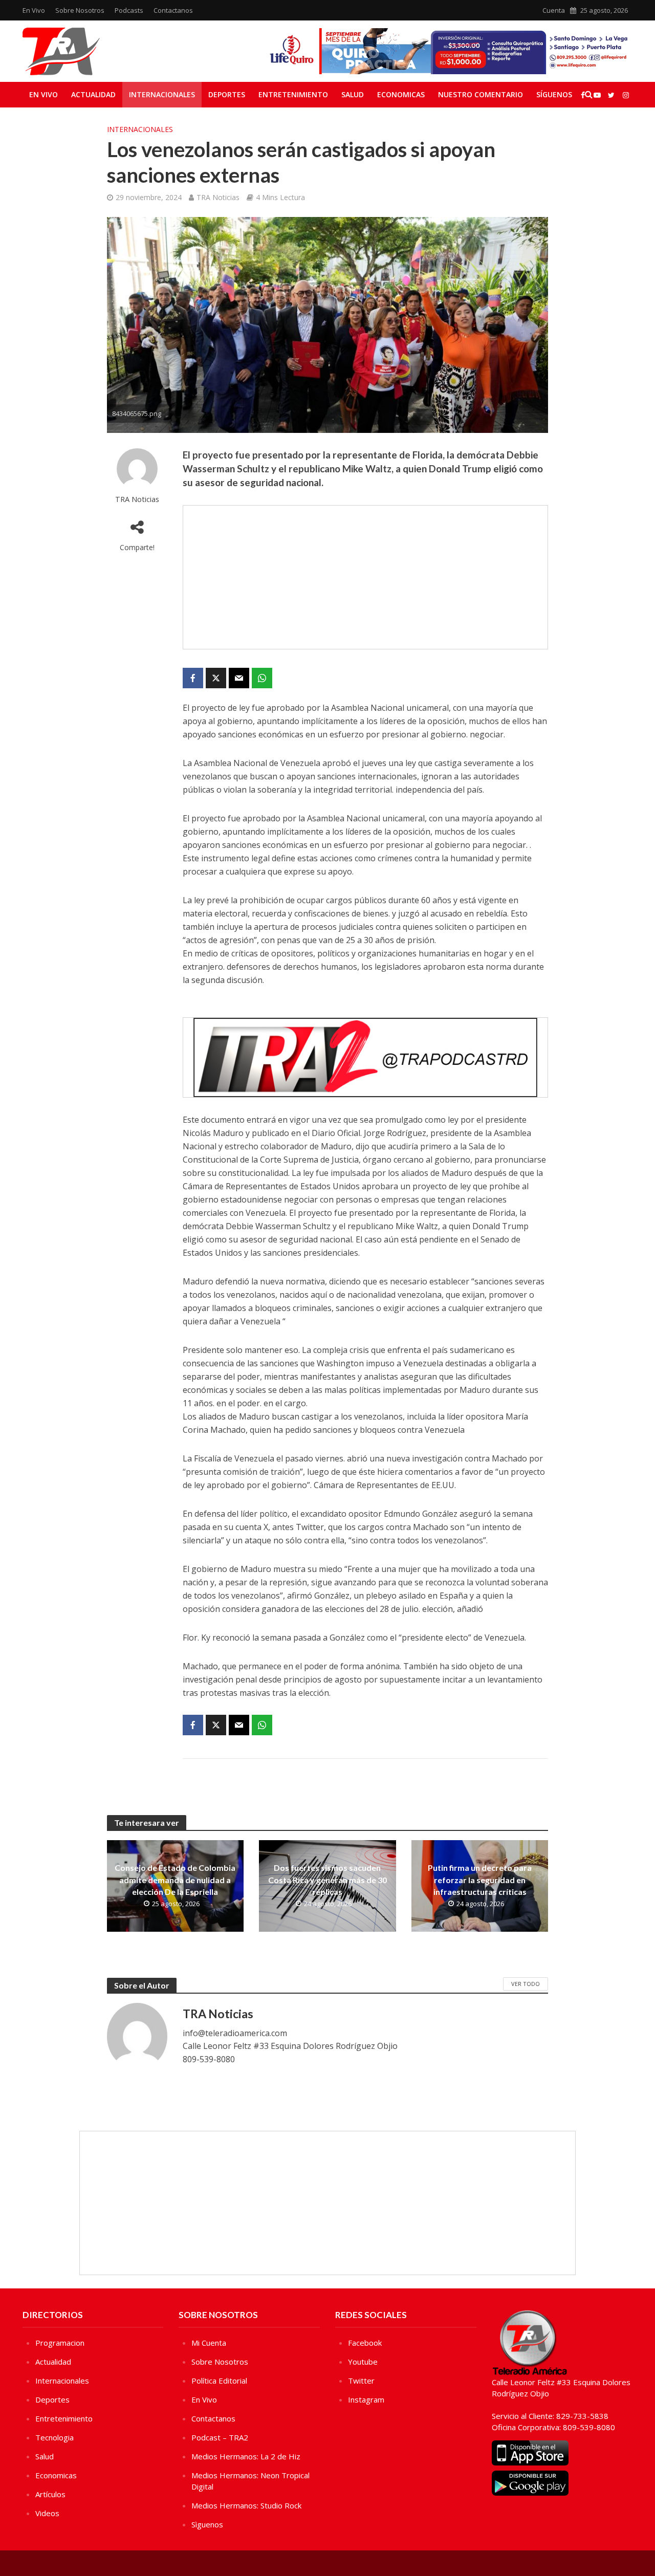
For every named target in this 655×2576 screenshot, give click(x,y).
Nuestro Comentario (481, 94)
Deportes (227, 94)
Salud (353, 94)
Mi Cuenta (209, 2343)
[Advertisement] (365, 577)
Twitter (361, 2381)
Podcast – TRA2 (220, 2437)
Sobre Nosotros (80, 10)
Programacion (60, 2343)
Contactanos (173, 10)
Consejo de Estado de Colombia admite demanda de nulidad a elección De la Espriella (175, 1879)
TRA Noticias (218, 197)
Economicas (401, 94)
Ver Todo (526, 1984)
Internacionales (162, 94)
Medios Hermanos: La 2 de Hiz (246, 2456)
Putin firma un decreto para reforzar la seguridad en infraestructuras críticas (480, 1879)
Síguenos (554, 94)
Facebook (365, 2343)
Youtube (363, 2362)
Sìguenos (207, 2524)
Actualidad (93, 94)
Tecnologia (54, 2437)
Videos (47, 2513)
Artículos (50, 2494)
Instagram (366, 2399)
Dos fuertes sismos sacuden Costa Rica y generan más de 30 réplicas (327, 1879)
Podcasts (129, 10)
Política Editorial (219, 2381)
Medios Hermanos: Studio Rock (246, 2505)
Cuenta (554, 10)
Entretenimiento (293, 94)
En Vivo (34, 10)
